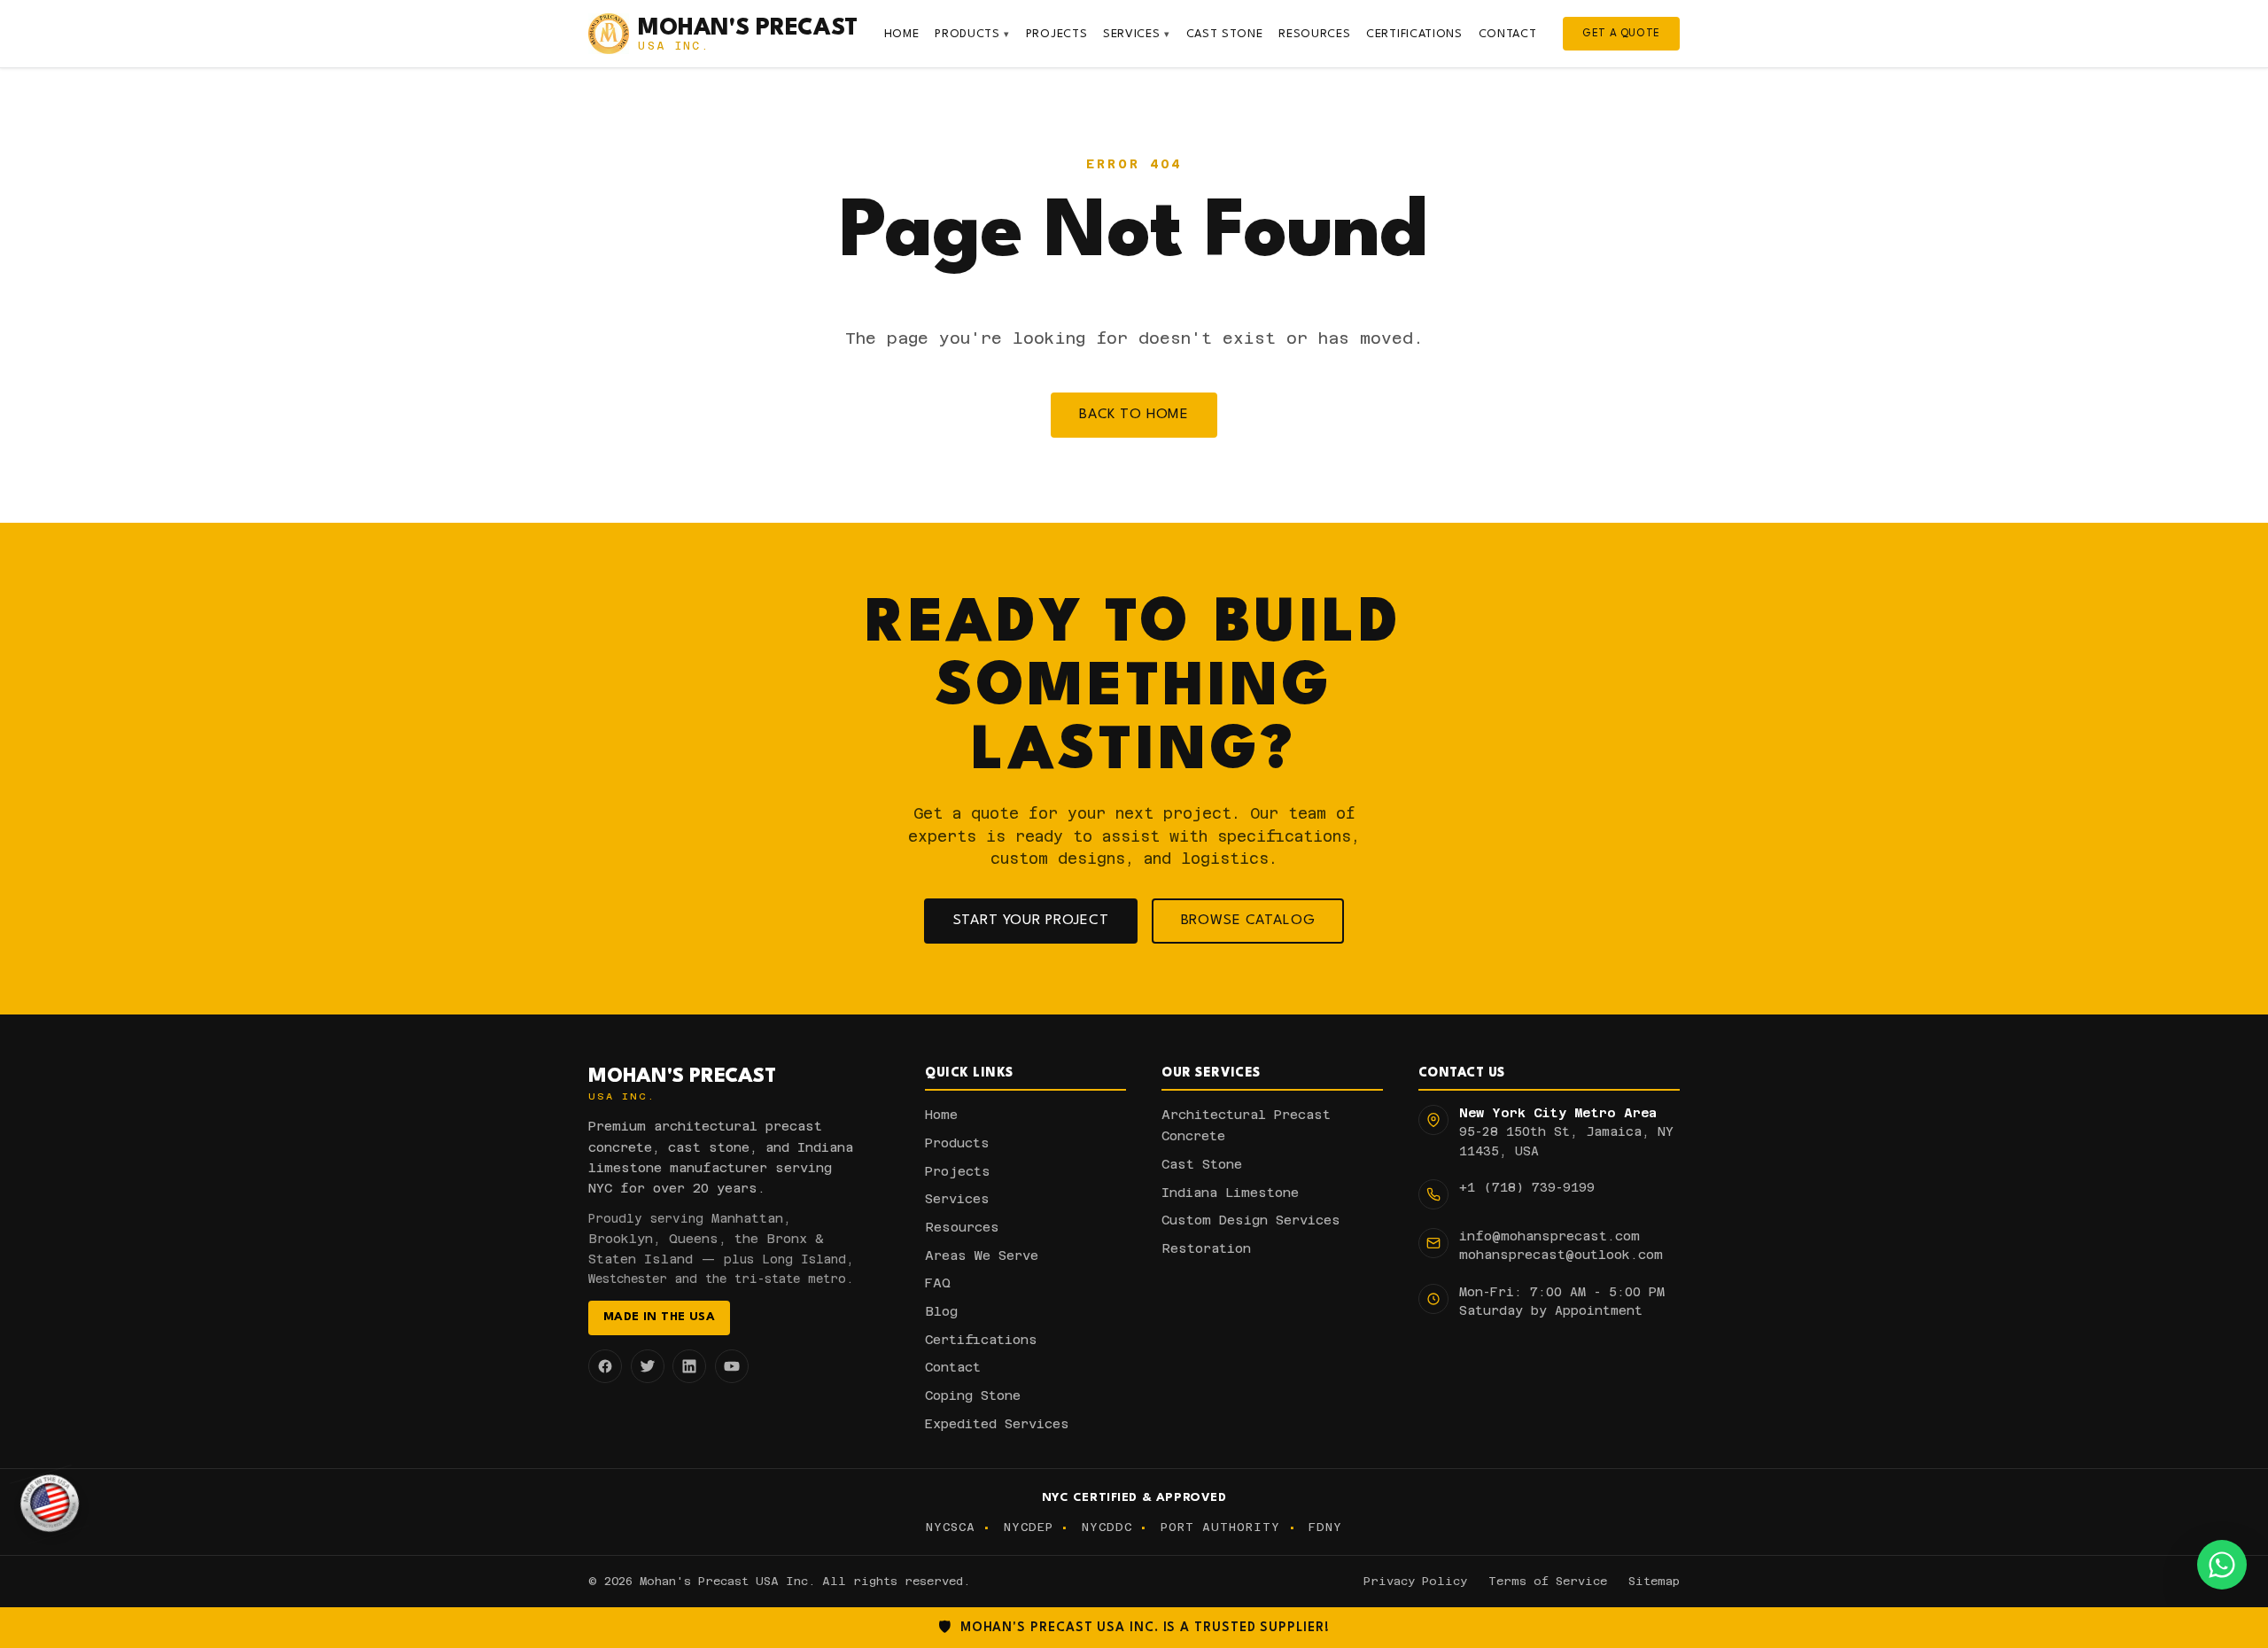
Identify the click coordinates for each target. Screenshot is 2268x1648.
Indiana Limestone (1230, 1193)
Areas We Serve (982, 1255)
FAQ (938, 1283)
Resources (1314, 34)
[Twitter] (648, 1366)
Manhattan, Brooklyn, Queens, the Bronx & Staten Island (706, 1239)
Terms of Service (1548, 1581)
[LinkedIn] (689, 1366)
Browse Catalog (1248, 921)
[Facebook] (605, 1366)
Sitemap (1654, 1581)
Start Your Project (1031, 921)
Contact (1508, 34)
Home (902, 34)
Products (972, 34)
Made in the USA (659, 1317)
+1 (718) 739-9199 (1527, 1187)
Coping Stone (973, 1395)
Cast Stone (1225, 34)
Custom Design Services (1251, 1220)
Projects (1057, 34)
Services (1137, 34)
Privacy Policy (1415, 1581)
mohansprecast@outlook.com (1561, 1255)
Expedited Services (997, 1424)
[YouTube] (732, 1366)
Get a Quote (1621, 34)
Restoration (1206, 1248)
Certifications (1414, 34)
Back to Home (1134, 415)
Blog (941, 1311)
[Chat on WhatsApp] (2222, 1565)
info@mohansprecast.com (1550, 1236)
